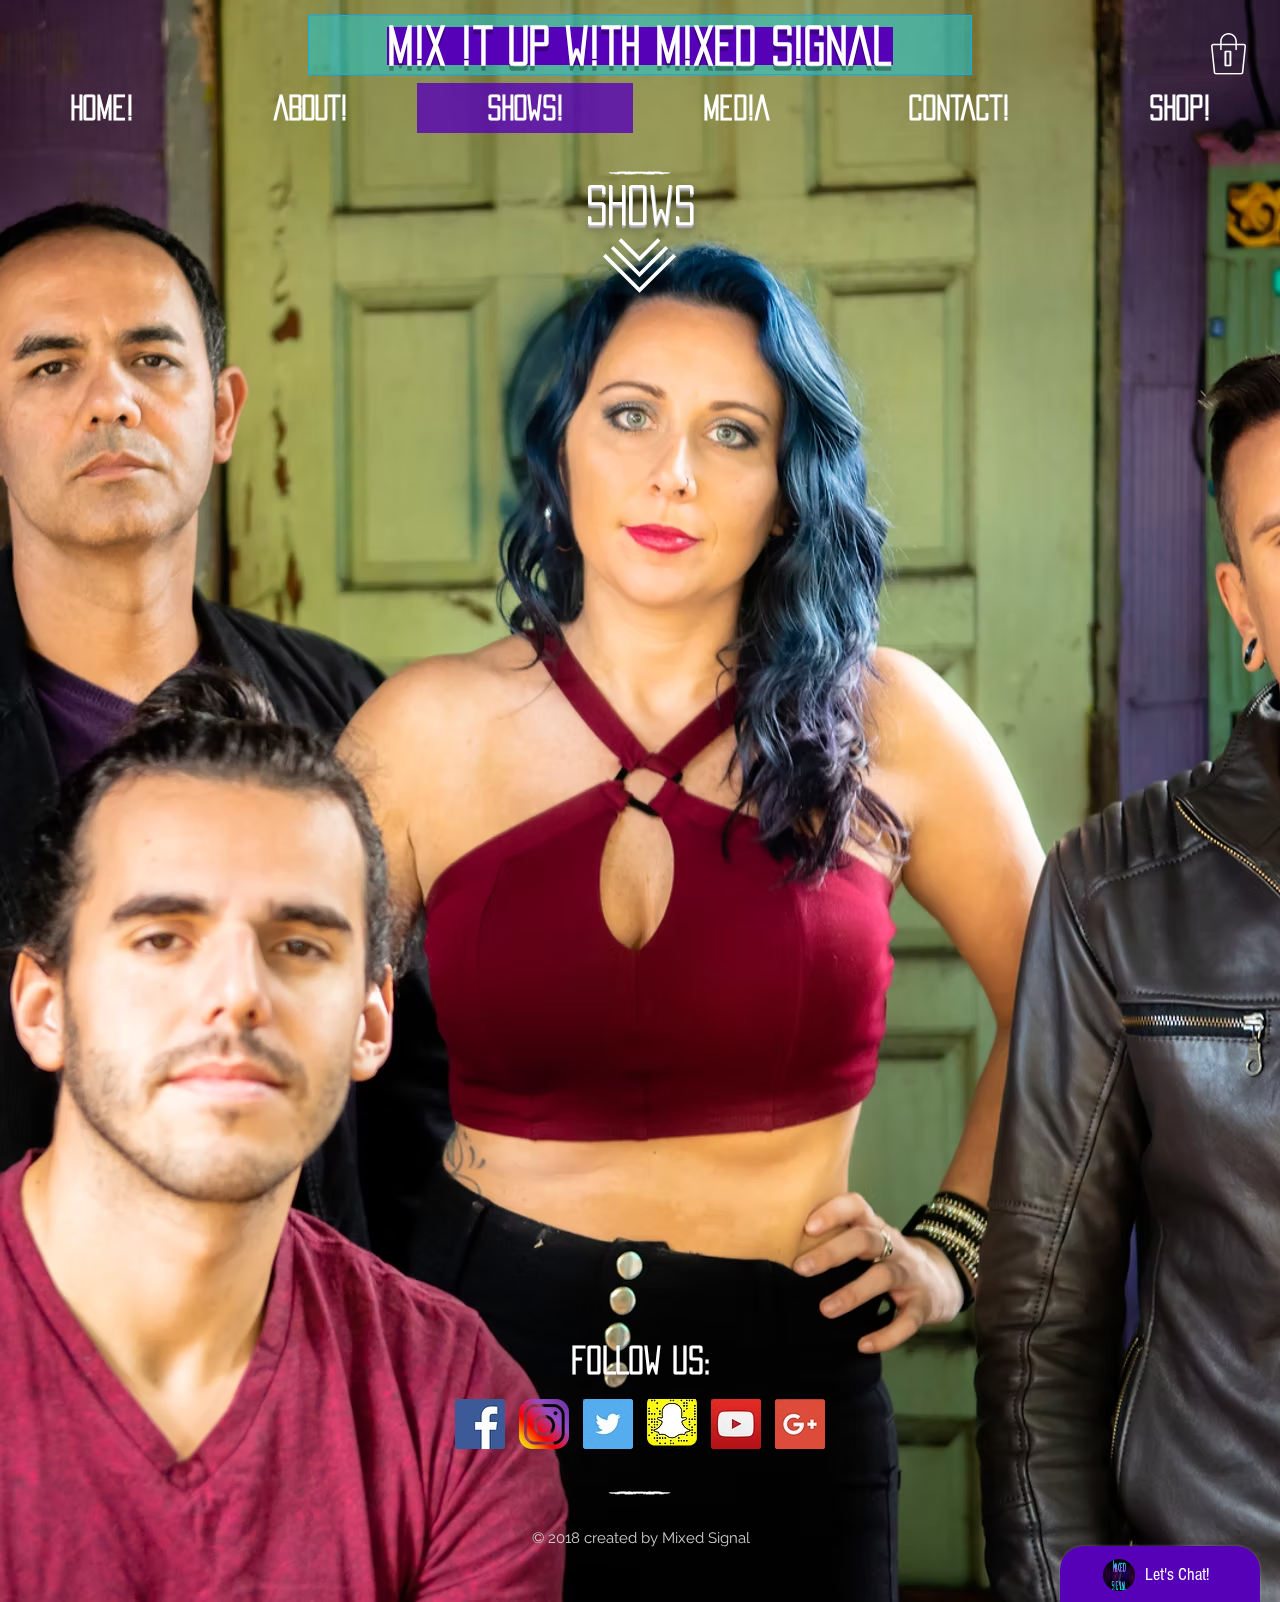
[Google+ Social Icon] (800, 1424)
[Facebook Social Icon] (480, 1424)
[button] (1228, 54)
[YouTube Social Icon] (736, 1424)
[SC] (672, 1424)
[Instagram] (544, 1424)
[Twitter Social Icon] (608, 1424)
